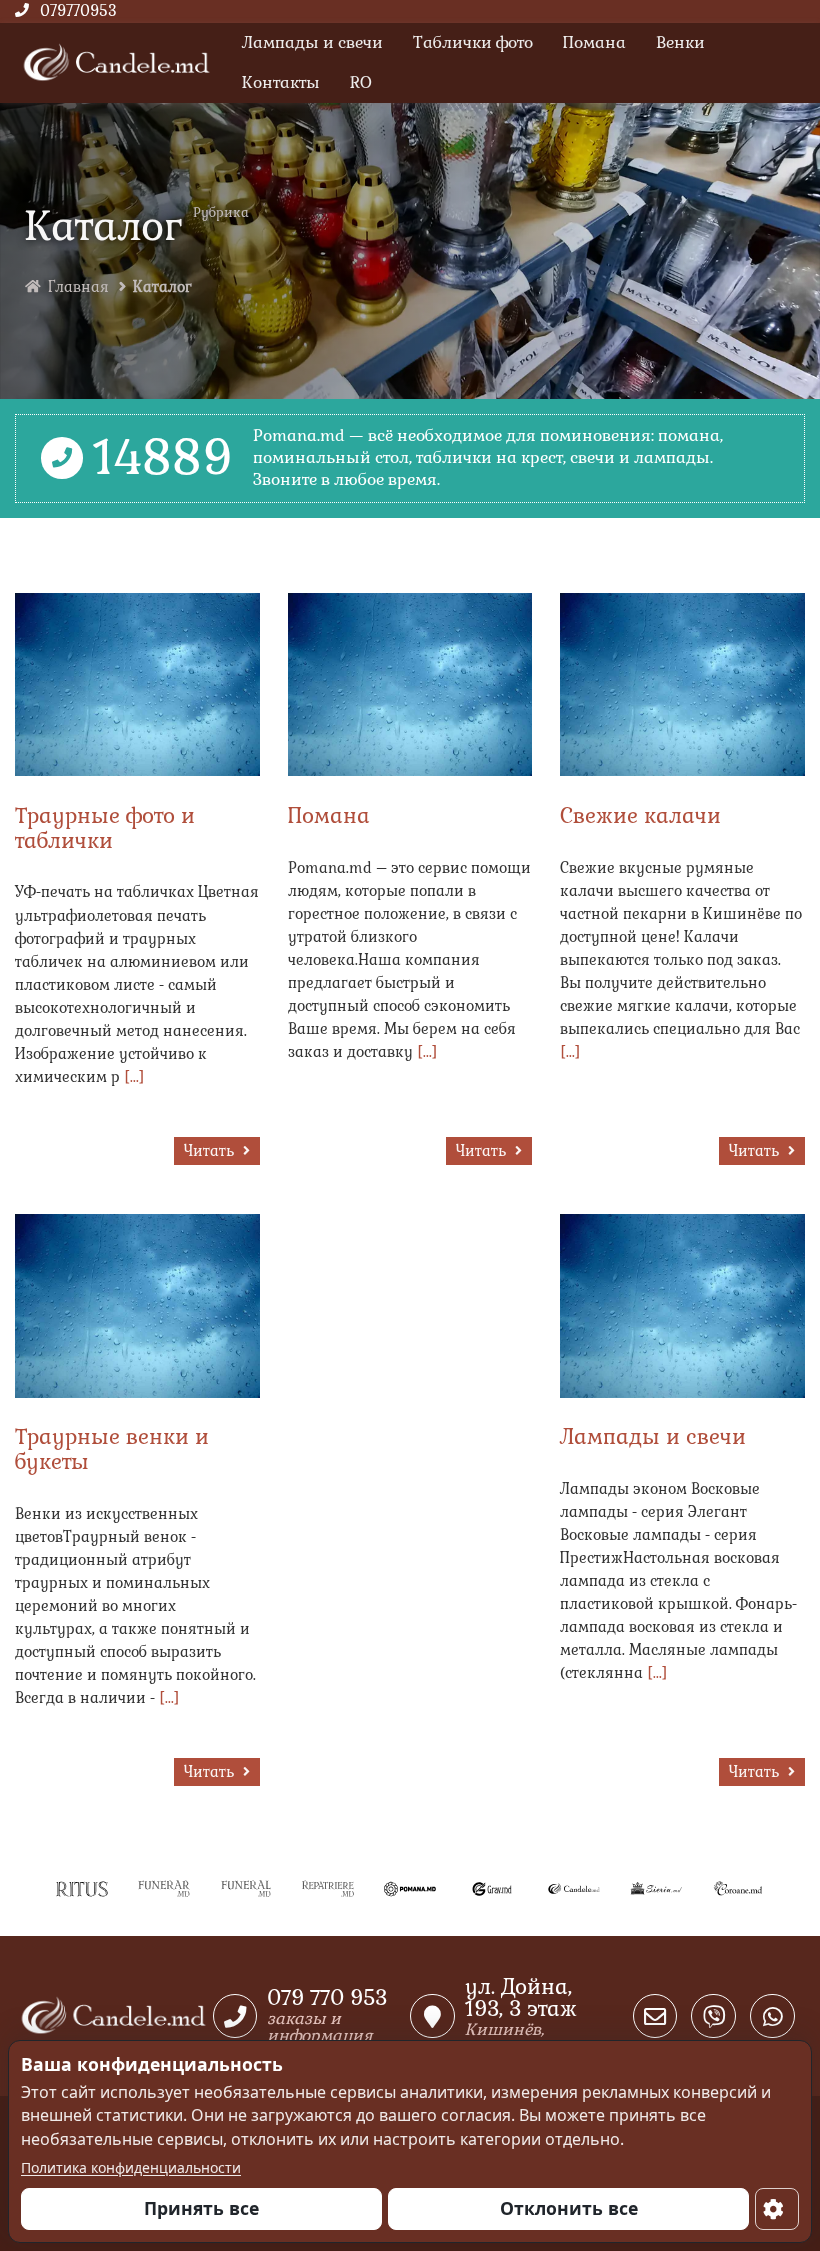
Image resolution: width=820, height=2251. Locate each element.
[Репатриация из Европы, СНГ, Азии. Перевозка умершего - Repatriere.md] (328, 1888)
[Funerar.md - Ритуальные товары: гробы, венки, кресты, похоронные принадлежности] (164, 1888)
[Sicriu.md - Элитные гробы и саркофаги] (656, 1888)
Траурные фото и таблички (105, 828)
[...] (134, 1077)
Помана (329, 815)
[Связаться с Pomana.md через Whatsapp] (772, 2016)
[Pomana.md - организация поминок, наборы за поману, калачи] (410, 1888)
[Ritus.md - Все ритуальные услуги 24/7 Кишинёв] (82, 1888)
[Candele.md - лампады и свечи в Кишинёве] (574, 1888)
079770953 (78, 11)
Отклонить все (569, 2208)
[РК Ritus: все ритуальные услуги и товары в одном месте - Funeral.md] (246, 1888)
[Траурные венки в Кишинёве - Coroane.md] (738, 1888)
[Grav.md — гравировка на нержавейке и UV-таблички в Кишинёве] (492, 1888)
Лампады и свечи (653, 1436)
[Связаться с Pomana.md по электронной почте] (655, 2016)
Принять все (201, 2208)
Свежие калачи (640, 815)
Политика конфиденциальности (131, 2167)
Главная (78, 287)
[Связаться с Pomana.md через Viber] (713, 2016)
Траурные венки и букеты (112, 1449)
